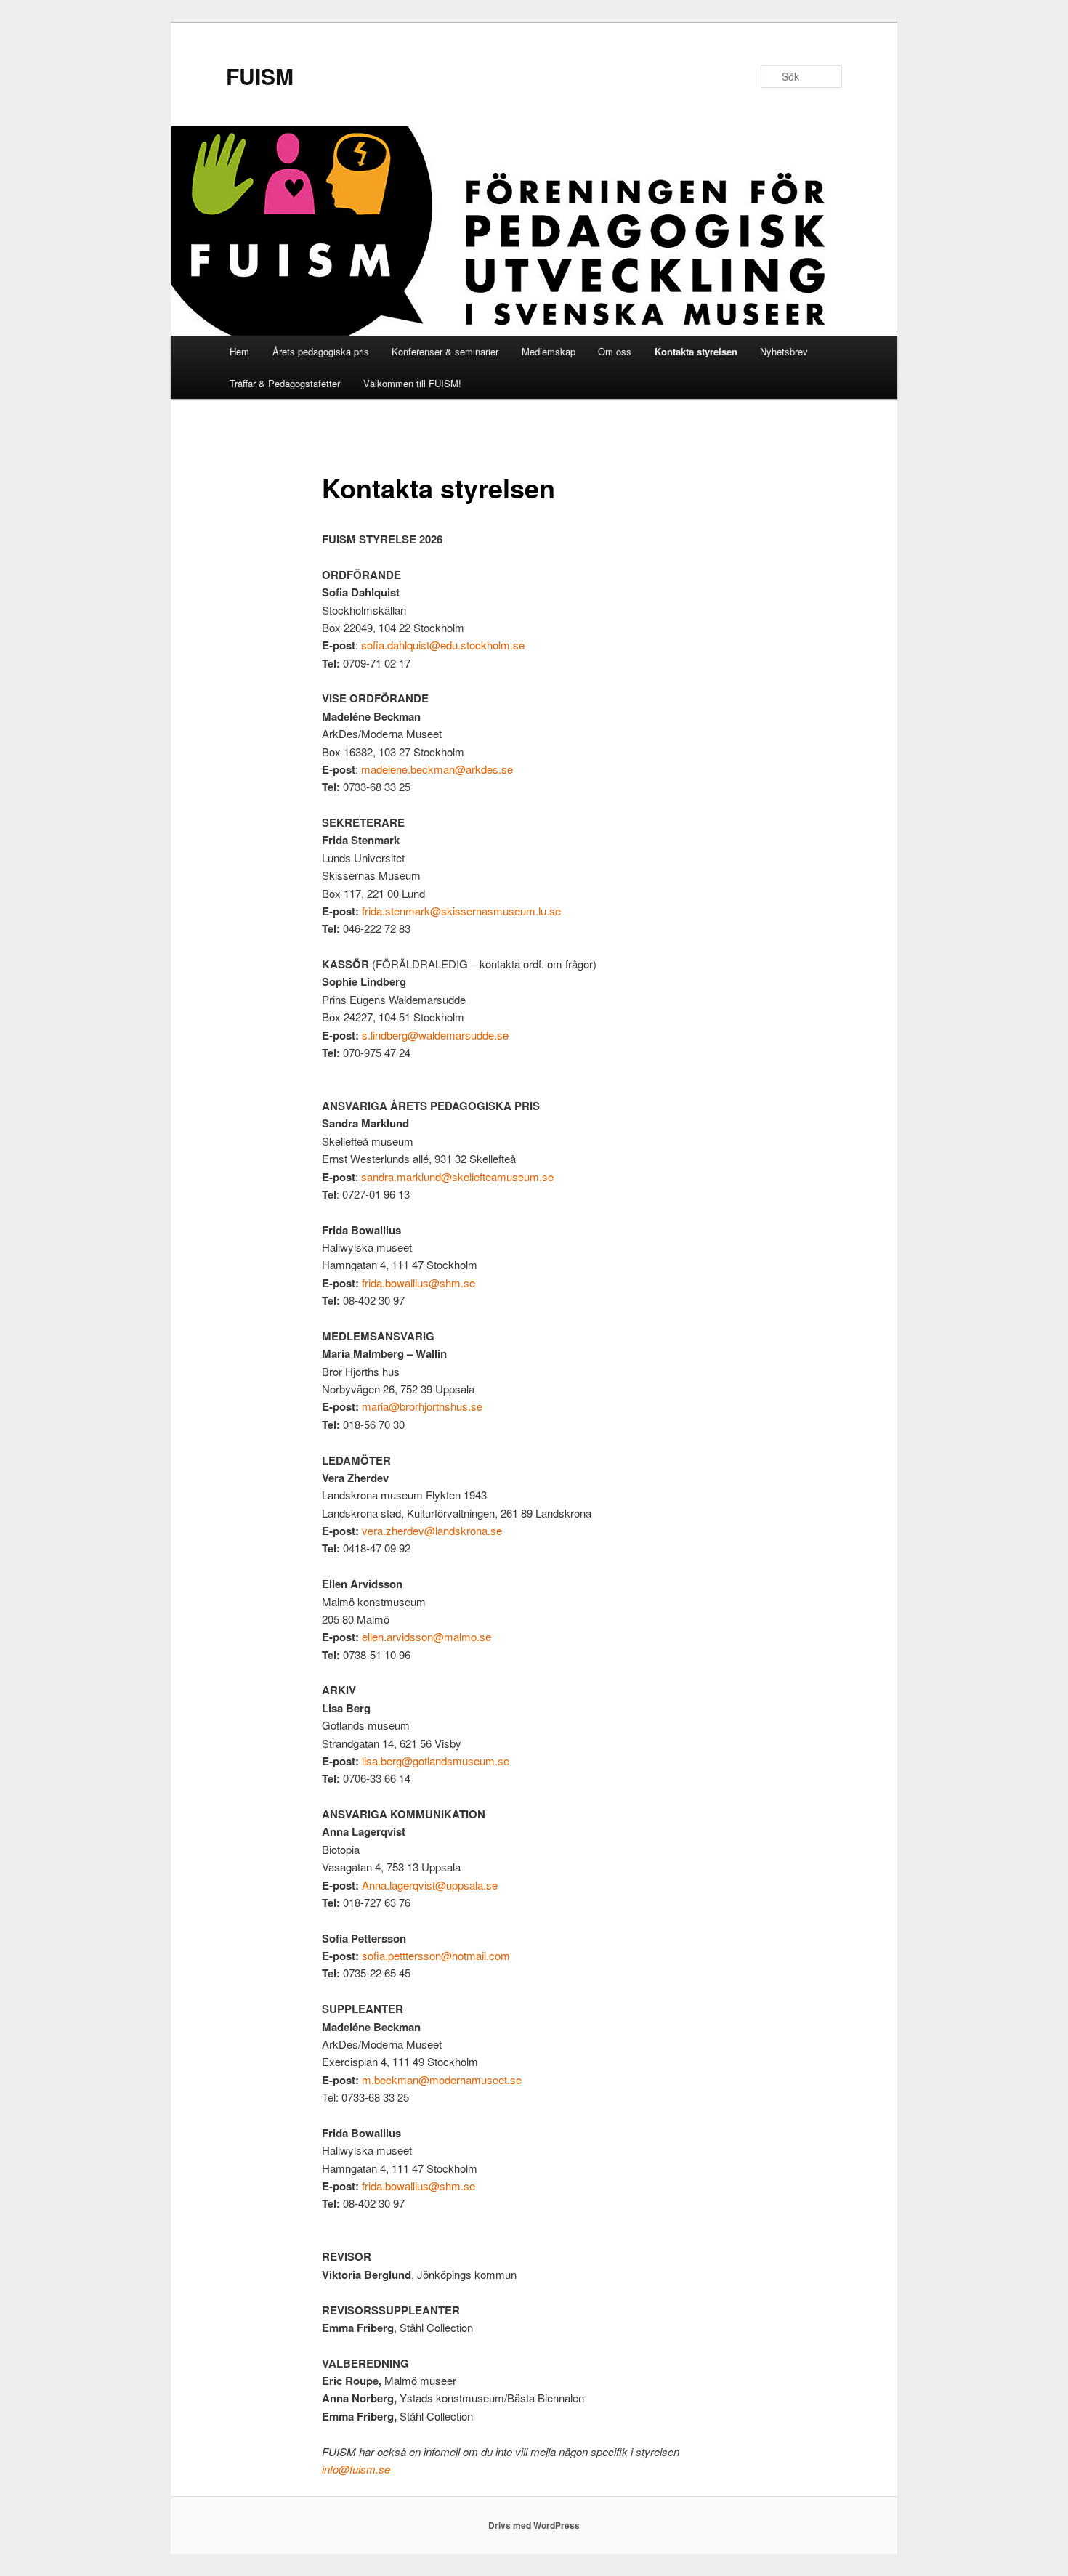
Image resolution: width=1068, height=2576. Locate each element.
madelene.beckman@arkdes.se (437, 769)
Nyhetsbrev (784, 351)
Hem (239, 351)
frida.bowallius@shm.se (418, 1283)
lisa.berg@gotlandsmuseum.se (436, 1761)
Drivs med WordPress (534, 2525)
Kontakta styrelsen (696, 351)
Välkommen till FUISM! (412, 383)
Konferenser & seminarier (445, 351)
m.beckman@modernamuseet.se (442, 2079)
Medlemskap (549, 351)
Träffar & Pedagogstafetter (285, 383)
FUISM (260, 76)
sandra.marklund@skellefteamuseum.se (457, 1176)
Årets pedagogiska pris (321, 351)
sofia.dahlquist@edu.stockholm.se (443, 645)
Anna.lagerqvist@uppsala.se (430, 1885)
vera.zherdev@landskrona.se (432, 1530)
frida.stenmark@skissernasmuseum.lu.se (461, 911)
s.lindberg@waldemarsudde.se (435, 1035)
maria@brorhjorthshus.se (422, 1406)
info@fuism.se (356, 2469)
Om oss (615, 351)
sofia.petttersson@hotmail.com (436, 1955)
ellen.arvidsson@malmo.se (426, 1636)
